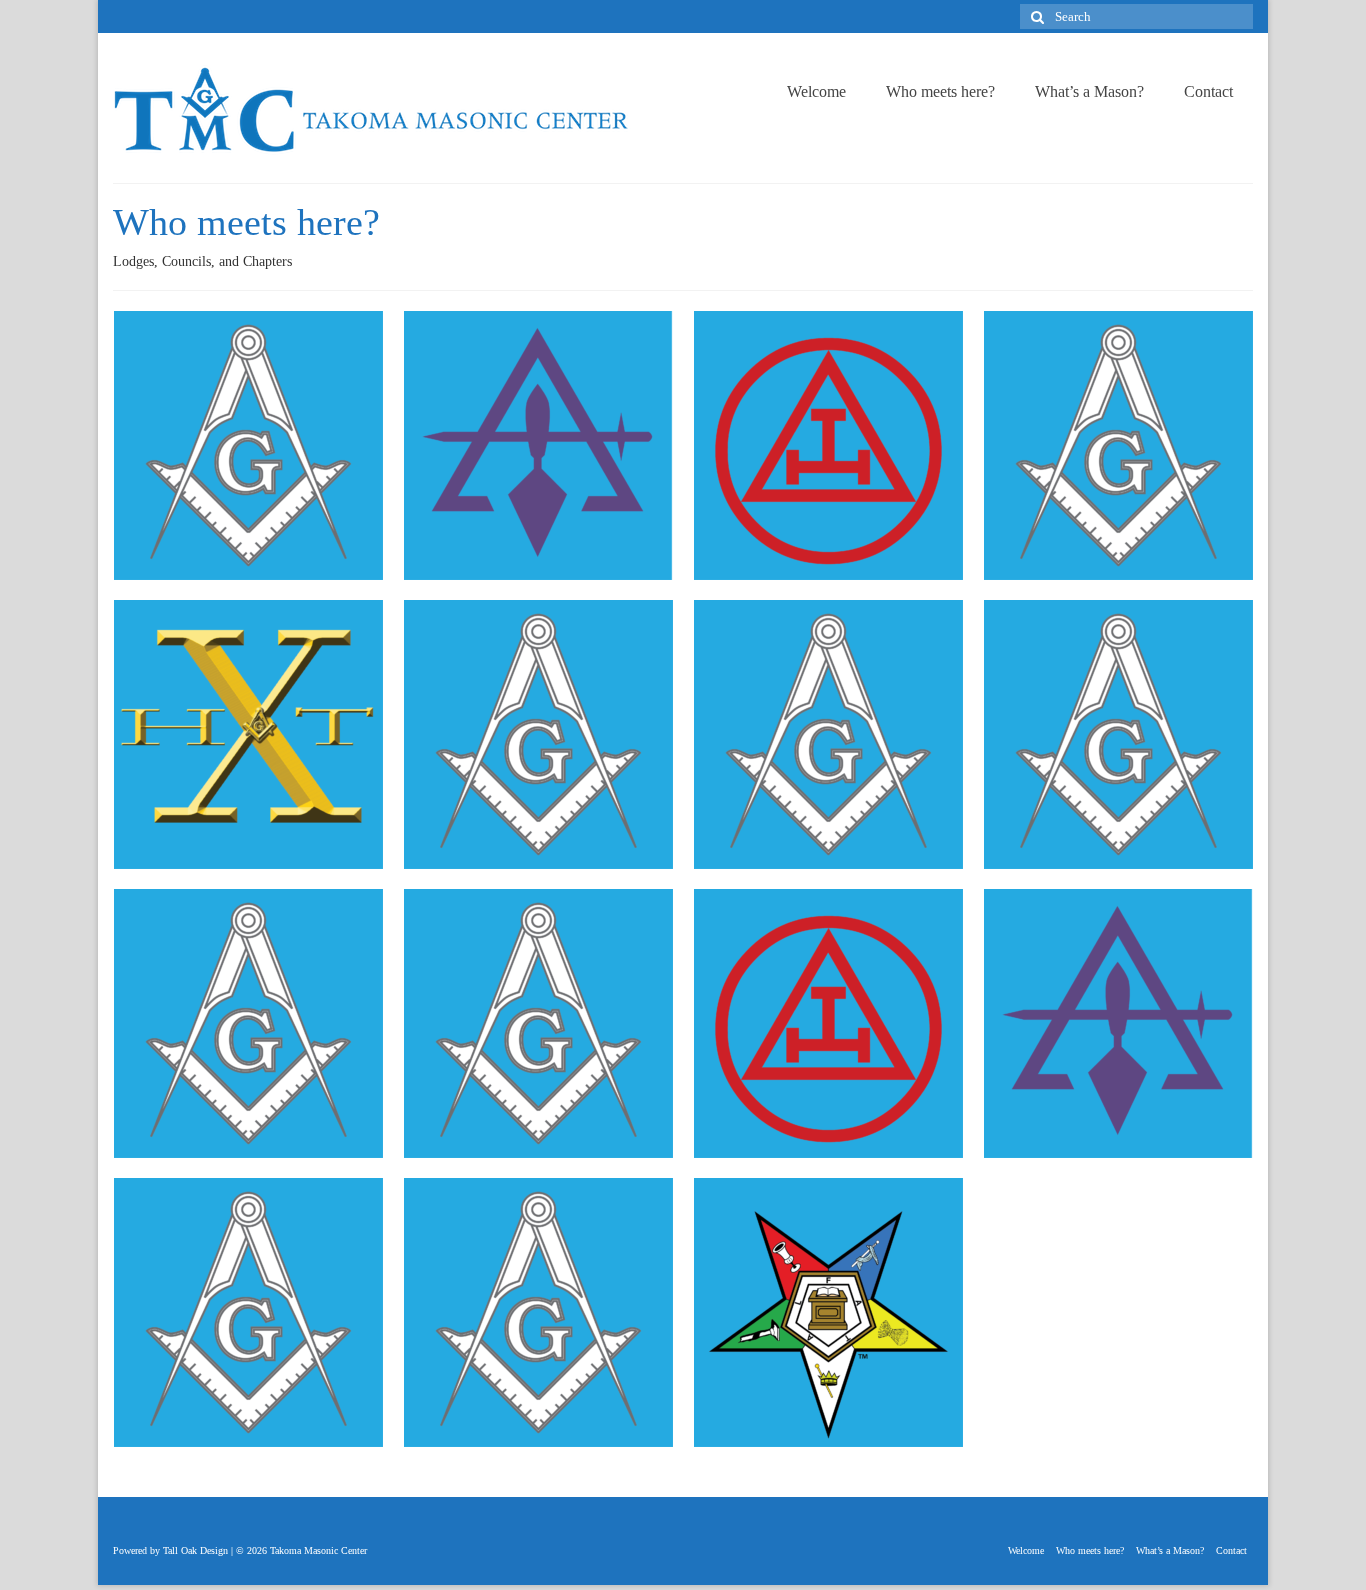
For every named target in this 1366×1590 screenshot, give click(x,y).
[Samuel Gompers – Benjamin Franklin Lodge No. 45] (538, 1023)
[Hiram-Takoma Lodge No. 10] (248, 734)
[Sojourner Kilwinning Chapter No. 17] (828, 1023)
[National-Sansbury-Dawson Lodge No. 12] (828, 734)
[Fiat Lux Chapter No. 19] (828, 445)
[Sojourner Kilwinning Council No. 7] (1118, 1023)
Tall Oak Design (195, 1550)
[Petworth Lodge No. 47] (248, 1023)
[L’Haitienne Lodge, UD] (538, 734)
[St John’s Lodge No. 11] (538, 1312)
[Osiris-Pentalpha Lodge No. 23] (1118, 734)
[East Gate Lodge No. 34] (248, 445)
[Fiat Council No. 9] (538, 445)
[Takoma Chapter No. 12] (828, 1312)
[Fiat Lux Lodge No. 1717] (1118, 445)
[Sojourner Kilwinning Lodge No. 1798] (248, 1312)
